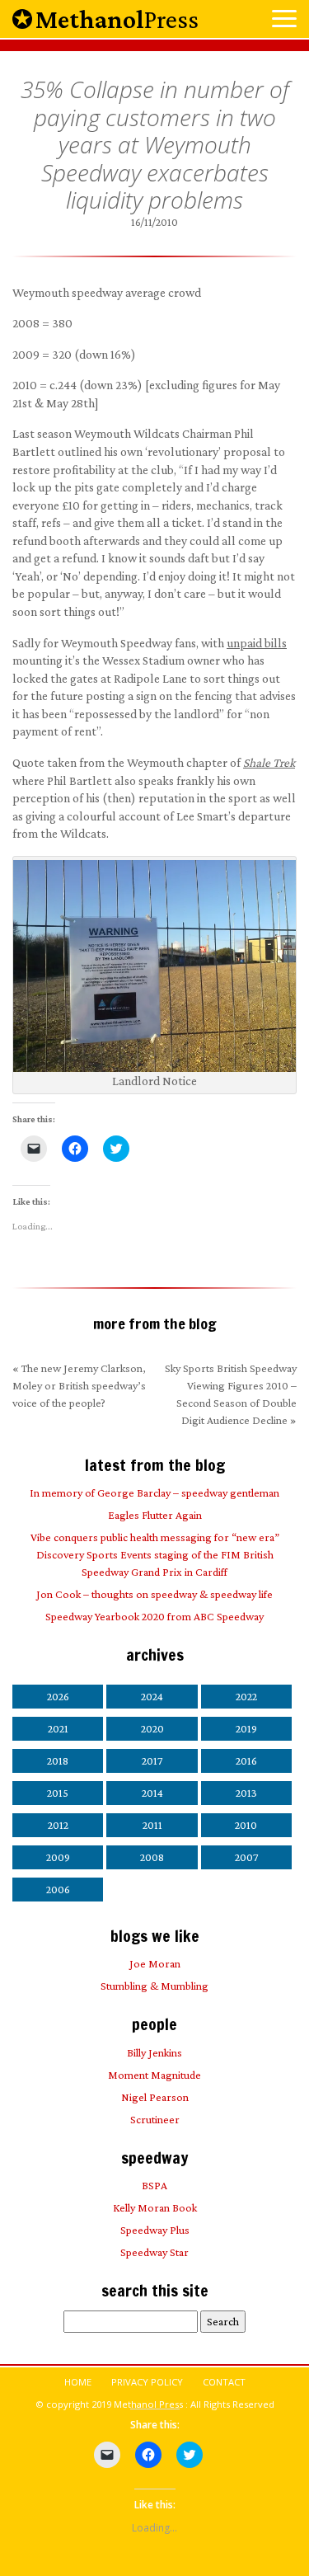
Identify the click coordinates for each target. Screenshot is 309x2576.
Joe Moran (155, 1963)
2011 (152, 1825)
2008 (152, 1857)
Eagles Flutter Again (155, 1515)
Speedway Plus (155, 2230)
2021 (58, 1728)
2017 (152, 1760)
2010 (246, 1825)
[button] (284, 20)
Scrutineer (155, 2119)
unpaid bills (257, 643)
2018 (58, 1760)
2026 (58, 1696)
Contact (224, 2382)
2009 (58, 1857)
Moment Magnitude (154, 2075)
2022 (246, 1696)
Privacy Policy (147, 2382)
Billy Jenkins (154, 2052)
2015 (58, 1793)
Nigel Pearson (155, 2097)
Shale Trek (269, 762)
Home (78, 2382)
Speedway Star (154, 2252)
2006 (58, 1889)
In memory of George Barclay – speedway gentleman (154, 1492)
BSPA (154, 2185)
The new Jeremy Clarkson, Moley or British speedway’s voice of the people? (79, 1385)
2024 (152, 1696)
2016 (246, 1760)
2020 (152, 1728)
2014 (152, 1793)
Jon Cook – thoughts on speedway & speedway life (154, 1594)
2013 (246, 1793)
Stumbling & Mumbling (154, 1986)
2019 (246, 1728)
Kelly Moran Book (155, 2207)
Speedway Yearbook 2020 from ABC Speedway (154, 1616)
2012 (58, 1825)
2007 (246, 1857)
